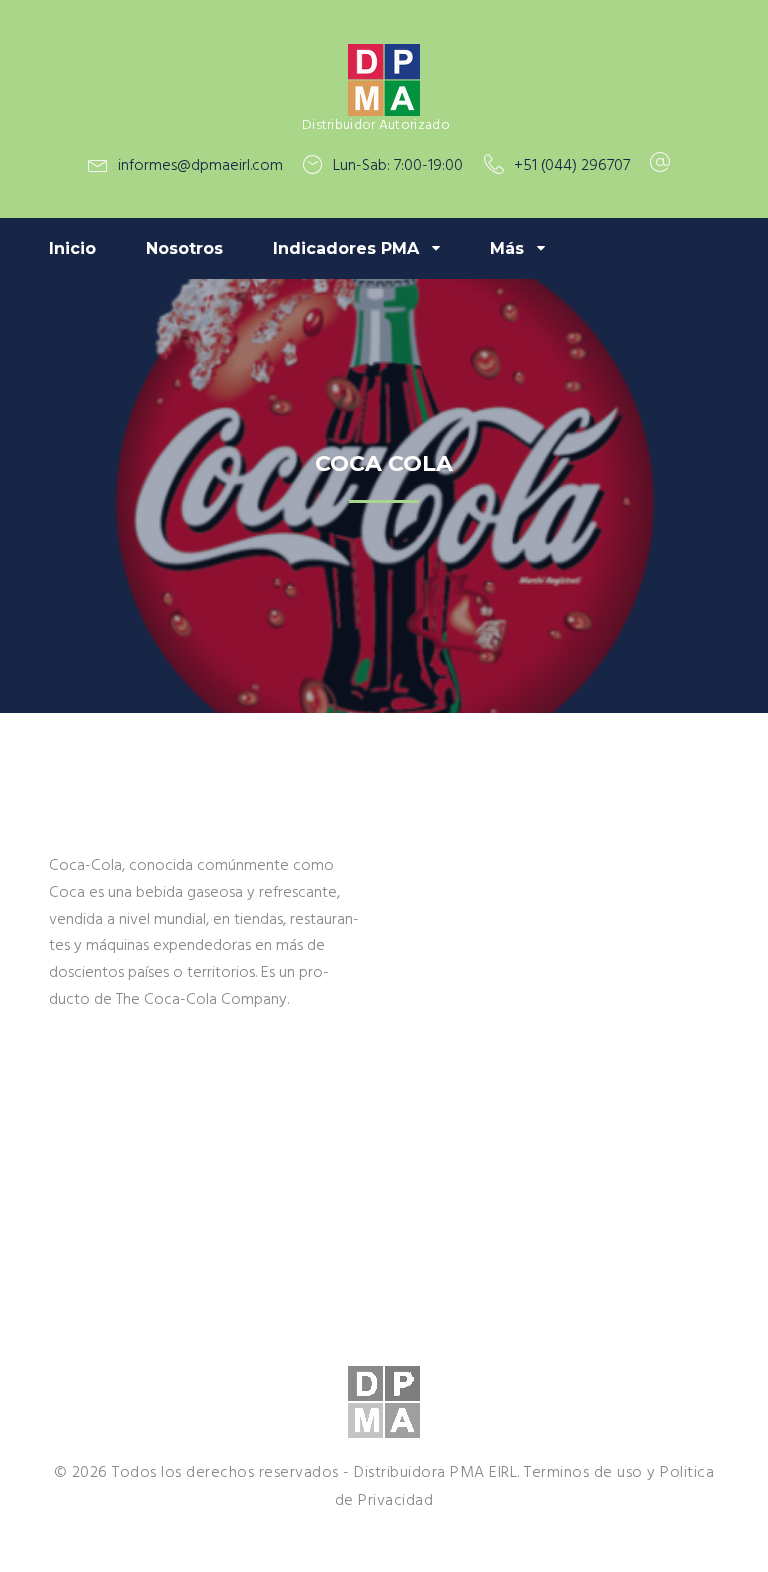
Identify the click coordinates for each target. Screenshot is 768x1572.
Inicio (72, 248)
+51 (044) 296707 (572, 166)
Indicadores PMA (346, 248)
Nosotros (184, 248)
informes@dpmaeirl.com (200, 166)
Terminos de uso (583, 1473)
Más (507, 248)
